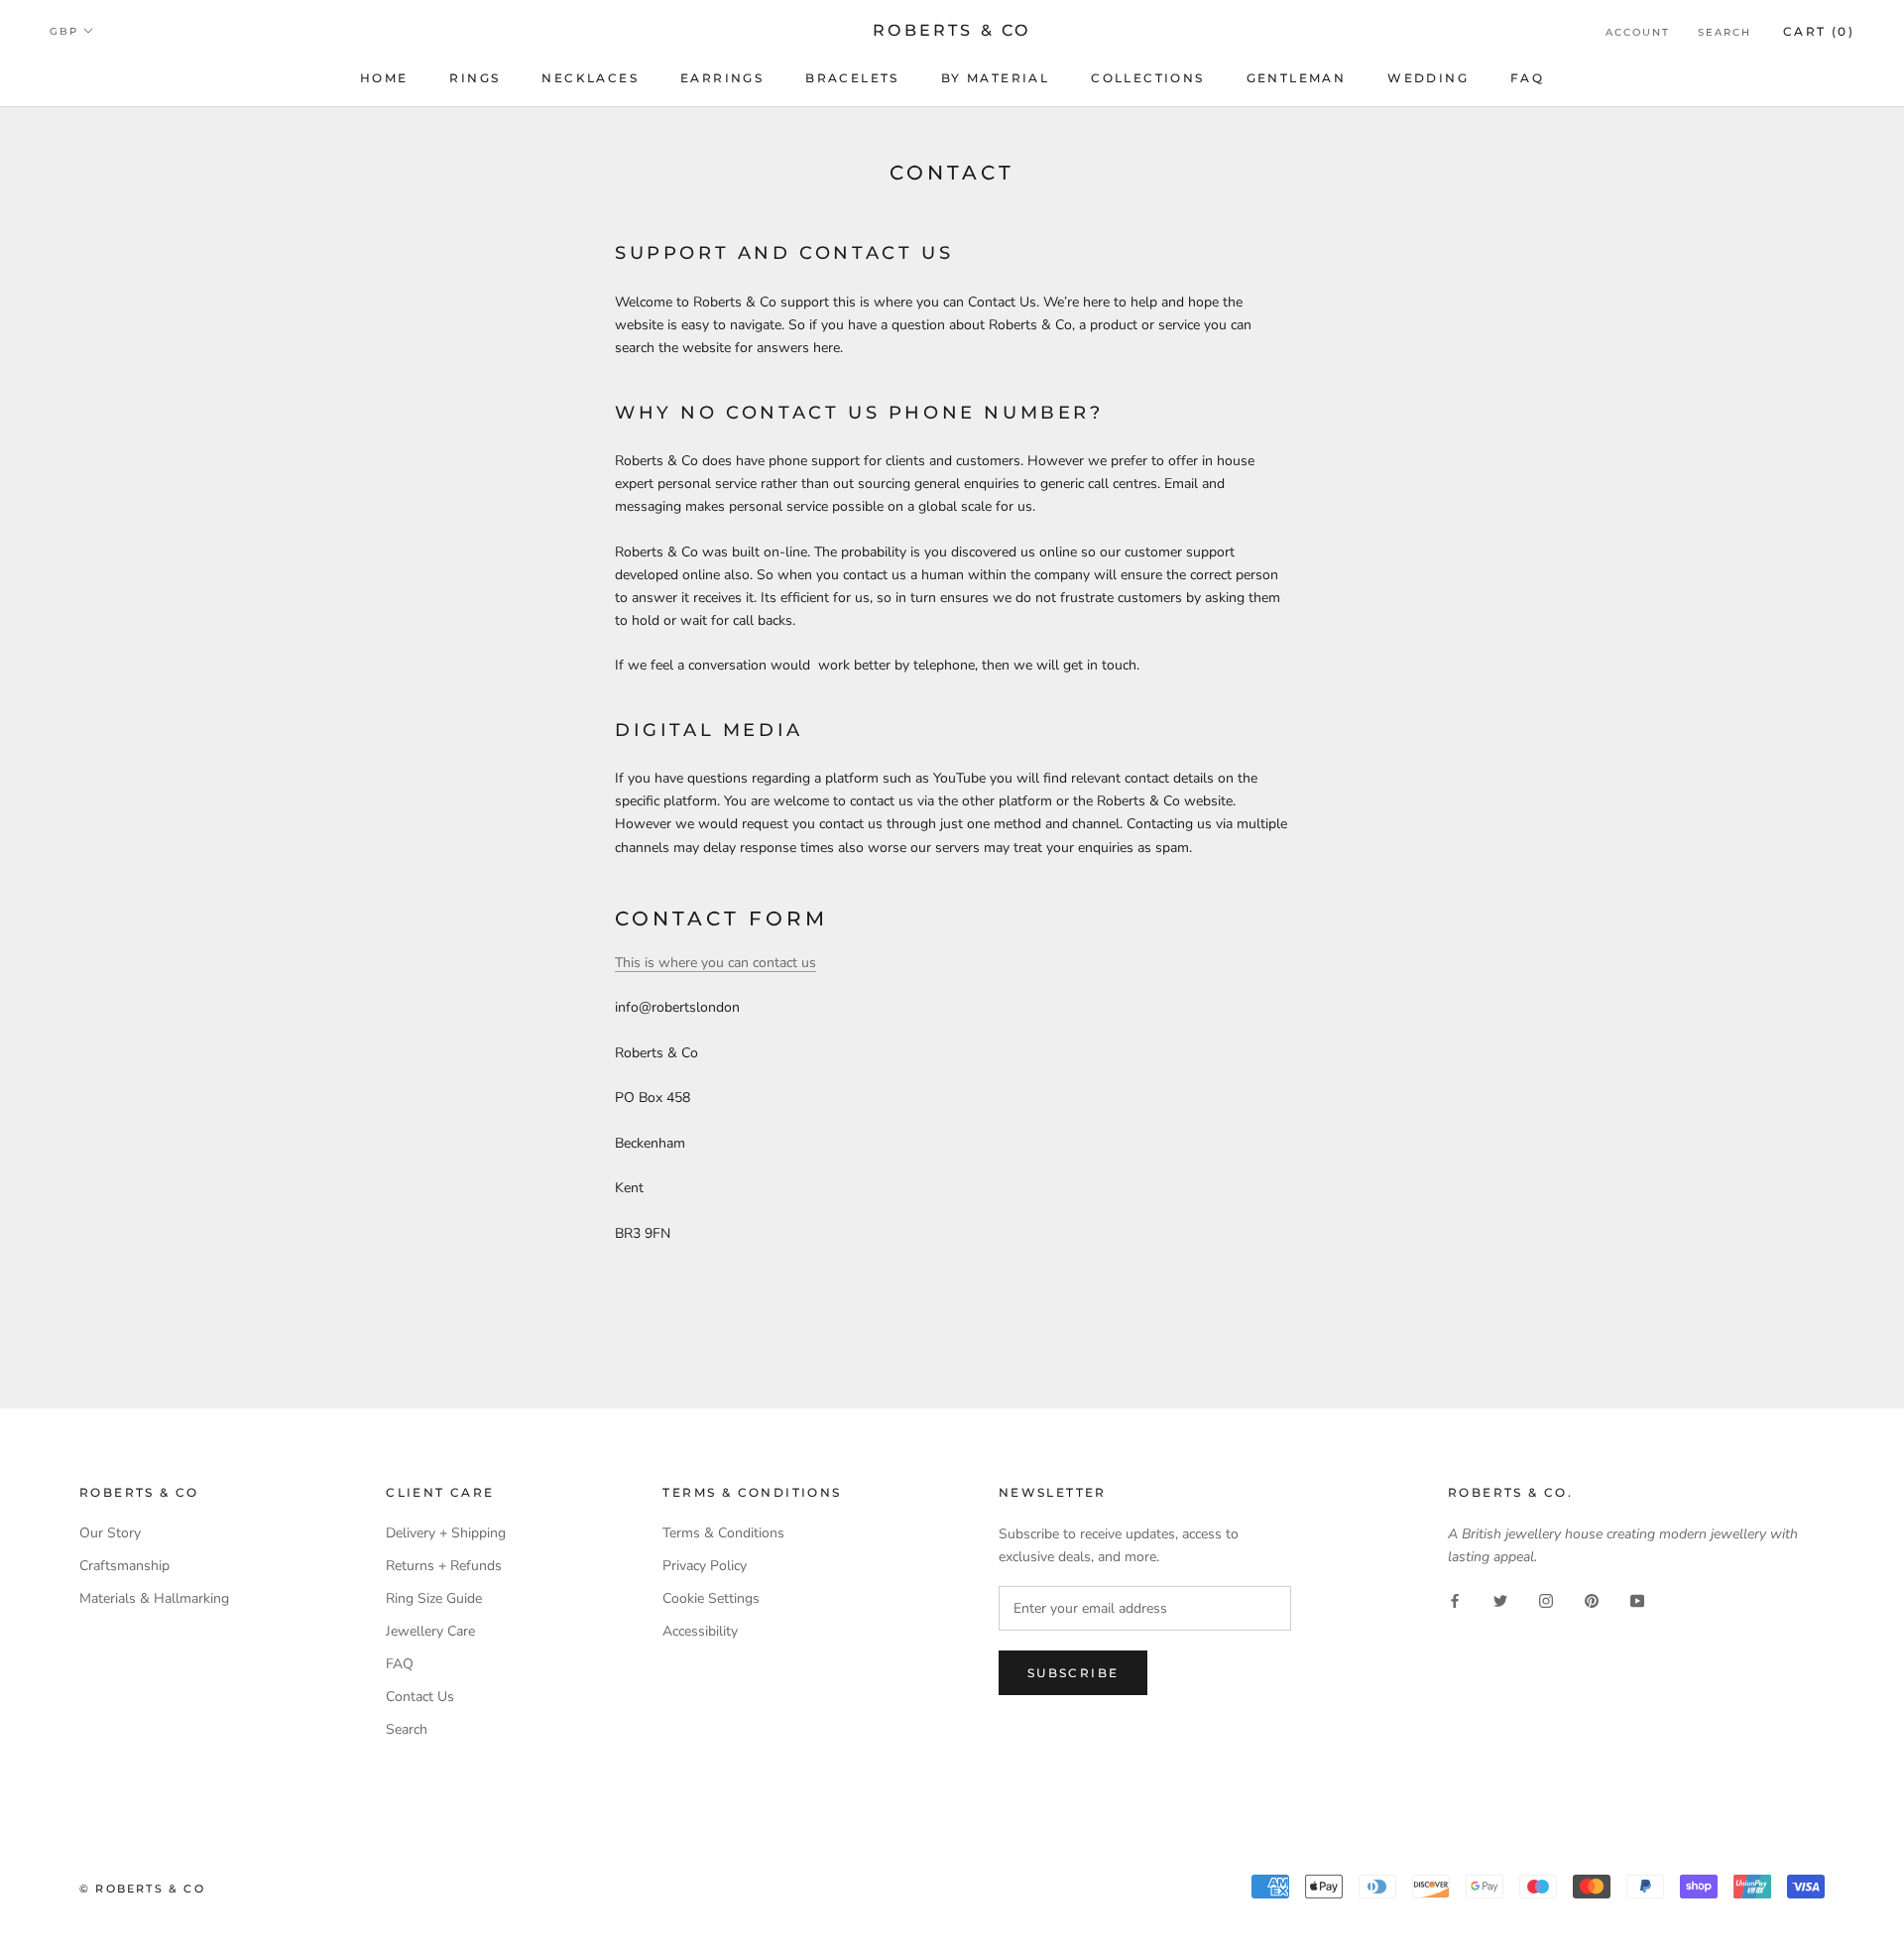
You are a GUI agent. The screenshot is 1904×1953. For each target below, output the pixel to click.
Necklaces (590, 78)
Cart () (1819, 31)
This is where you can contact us (715, 963)
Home (384, 78)
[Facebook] (1455, 1599)
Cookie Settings (711, 1598)
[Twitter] (1500, 1599)
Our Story (110, 1533)
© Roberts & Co (142, 1889)
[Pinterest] (1592, 1599)
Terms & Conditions (723, 1533)
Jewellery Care (430, 1631)
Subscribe (1073, 1673)
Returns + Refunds (444, 1566)
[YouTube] (1637, 1599)
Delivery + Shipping (446, 1533)
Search (1725, 32)
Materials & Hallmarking (154, 1598)
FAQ (1527, 78)
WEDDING (1428, 78)
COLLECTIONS (1147, 78)
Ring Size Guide (434, 1598)
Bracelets (852, 78)
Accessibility (700, 1631)
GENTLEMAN (1297, 78)
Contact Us (420, 1697)
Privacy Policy (705, 1566)
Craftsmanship (124, 1566)
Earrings (722, 78)
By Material (995, 78)
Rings (475, 78)
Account (1638, 32)
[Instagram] (1546, 1599)
